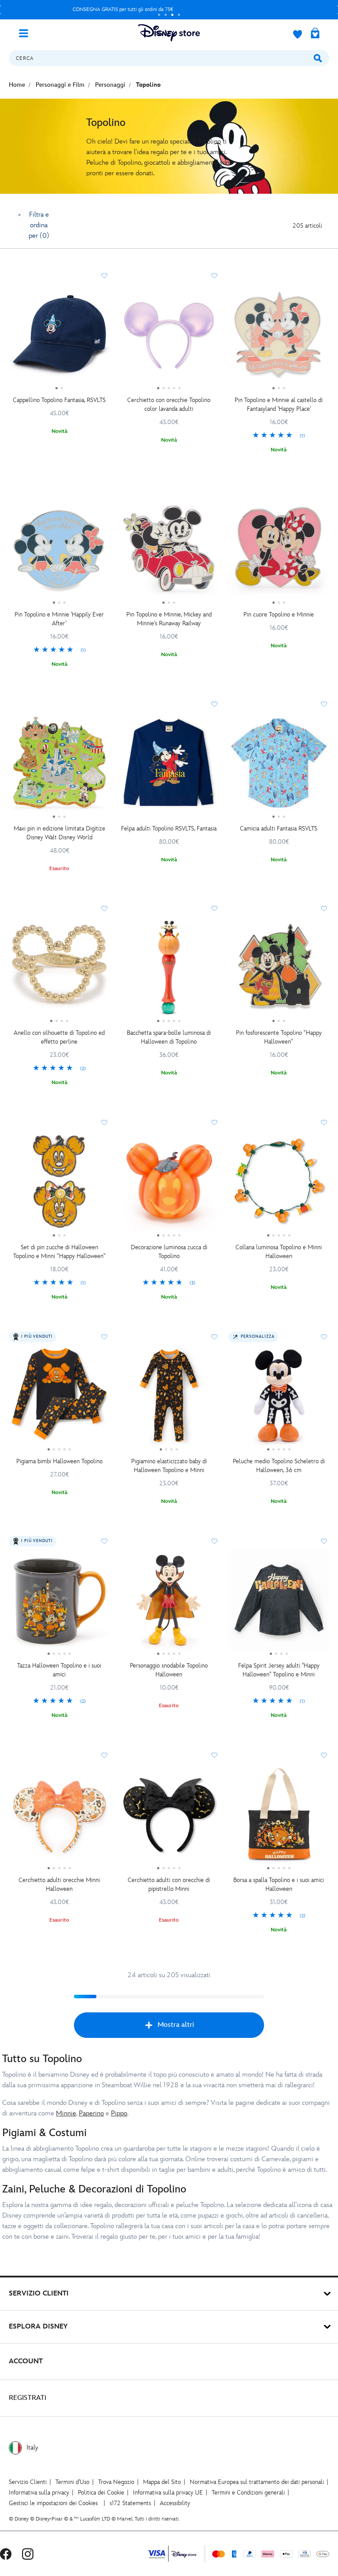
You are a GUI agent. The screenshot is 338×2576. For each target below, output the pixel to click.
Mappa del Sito (162, 2482)
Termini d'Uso (72, 2482)
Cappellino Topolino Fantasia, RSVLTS (59, 400)
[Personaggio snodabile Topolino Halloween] (169, 1603)
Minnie (66, 2113)
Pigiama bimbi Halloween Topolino (59, 1461)
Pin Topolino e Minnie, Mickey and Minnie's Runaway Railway (169, 619)
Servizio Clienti (28, 2482)
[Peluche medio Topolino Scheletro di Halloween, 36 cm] (279, 1399)
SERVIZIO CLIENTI (39, 2294)
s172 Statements (130, 2503)
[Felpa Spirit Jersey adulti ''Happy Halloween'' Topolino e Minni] (279, 1603)
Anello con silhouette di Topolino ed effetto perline (59, 1037)
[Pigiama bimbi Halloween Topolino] (59, 1399)
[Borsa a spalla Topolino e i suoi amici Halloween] (279, 1817)
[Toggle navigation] (27, 33)
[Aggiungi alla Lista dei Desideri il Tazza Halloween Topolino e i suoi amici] (104, 1541)
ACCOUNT (26, 2361)
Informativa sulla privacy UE (168, 2493)
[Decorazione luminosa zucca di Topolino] (169, 1185)
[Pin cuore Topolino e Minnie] (279, 552)
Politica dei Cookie (101, 2493)
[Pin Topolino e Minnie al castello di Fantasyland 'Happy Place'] (279, 338)
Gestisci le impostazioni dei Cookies (53, 2503)
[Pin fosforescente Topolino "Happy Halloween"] (279, 971)
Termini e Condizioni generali (248, 2493)
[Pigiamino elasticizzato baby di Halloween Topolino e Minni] (169, 1399)
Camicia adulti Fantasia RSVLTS (279, 829)
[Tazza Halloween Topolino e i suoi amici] (59, 1603)
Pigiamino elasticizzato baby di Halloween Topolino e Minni (169, 1466)
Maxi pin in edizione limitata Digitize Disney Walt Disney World (59, 833)
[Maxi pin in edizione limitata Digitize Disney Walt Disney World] (59, 766)
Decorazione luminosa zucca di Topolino (169, 1252)
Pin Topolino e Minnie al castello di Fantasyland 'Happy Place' (279, 404)
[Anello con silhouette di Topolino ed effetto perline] (59, 971)
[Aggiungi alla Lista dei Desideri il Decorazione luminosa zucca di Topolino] (214, 1122)
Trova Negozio (116, 2482)
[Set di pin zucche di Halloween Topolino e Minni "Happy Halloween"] (59, 1185)
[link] (279, 436)
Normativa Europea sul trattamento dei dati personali (257, 2482)
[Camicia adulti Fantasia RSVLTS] (279, 766)
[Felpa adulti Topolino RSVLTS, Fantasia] (169, 766)
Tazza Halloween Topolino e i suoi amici (59, 1670)
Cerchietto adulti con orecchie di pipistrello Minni (169, 1884)
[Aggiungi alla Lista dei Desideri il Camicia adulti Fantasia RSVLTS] (324, 704)
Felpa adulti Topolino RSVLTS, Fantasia (169, 829)
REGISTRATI (28, 2398)
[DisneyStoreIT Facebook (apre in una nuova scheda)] (6, 2554)
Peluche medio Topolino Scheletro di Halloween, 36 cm (279, 1466)
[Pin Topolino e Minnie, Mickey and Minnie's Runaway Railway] (169, 552)
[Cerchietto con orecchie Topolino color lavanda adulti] (169, 338)
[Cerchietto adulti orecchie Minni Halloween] (59, 1817)
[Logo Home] (169, 33)
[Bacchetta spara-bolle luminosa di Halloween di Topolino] (169, 971)
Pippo (119, 2113)
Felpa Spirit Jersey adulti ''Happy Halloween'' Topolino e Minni (279, 1670)
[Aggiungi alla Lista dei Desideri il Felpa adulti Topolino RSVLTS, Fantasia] (214, 704)
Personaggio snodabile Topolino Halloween (169, 1670)
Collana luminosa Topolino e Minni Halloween (279, 1252)
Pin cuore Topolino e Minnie (279, 614)
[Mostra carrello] (315, 34)
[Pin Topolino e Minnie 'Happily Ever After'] (59, 552)
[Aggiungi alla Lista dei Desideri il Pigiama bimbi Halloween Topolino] (104, 1337)
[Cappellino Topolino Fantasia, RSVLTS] (59, 338)
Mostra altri (176, 2025)
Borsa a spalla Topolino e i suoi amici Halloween (279, 1884)
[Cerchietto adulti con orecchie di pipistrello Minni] (169, 1817)
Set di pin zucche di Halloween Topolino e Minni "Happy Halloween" (59, 1252)
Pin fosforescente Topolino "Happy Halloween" (279, 1037)
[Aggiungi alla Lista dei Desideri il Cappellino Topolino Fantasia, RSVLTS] (104, 276)
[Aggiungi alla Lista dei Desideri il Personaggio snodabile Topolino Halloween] (214, 1541)
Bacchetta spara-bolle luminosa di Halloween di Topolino (169, 1037)
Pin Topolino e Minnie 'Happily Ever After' (59, 619)
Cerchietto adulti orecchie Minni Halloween (59, 1884)
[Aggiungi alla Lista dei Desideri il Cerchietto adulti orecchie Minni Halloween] (104, 1755)
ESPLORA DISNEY (38, 2327)
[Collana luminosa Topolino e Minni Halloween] (279, 1185)
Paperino (91, 2113)
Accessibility (175, 2503)
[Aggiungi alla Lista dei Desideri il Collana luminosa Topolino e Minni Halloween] (324, 1122)
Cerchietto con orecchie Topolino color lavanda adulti (169, 404)
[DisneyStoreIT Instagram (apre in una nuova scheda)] (28, 2554)
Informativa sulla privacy (39, 2493)
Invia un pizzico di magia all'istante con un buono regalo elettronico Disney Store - (146, 9)
